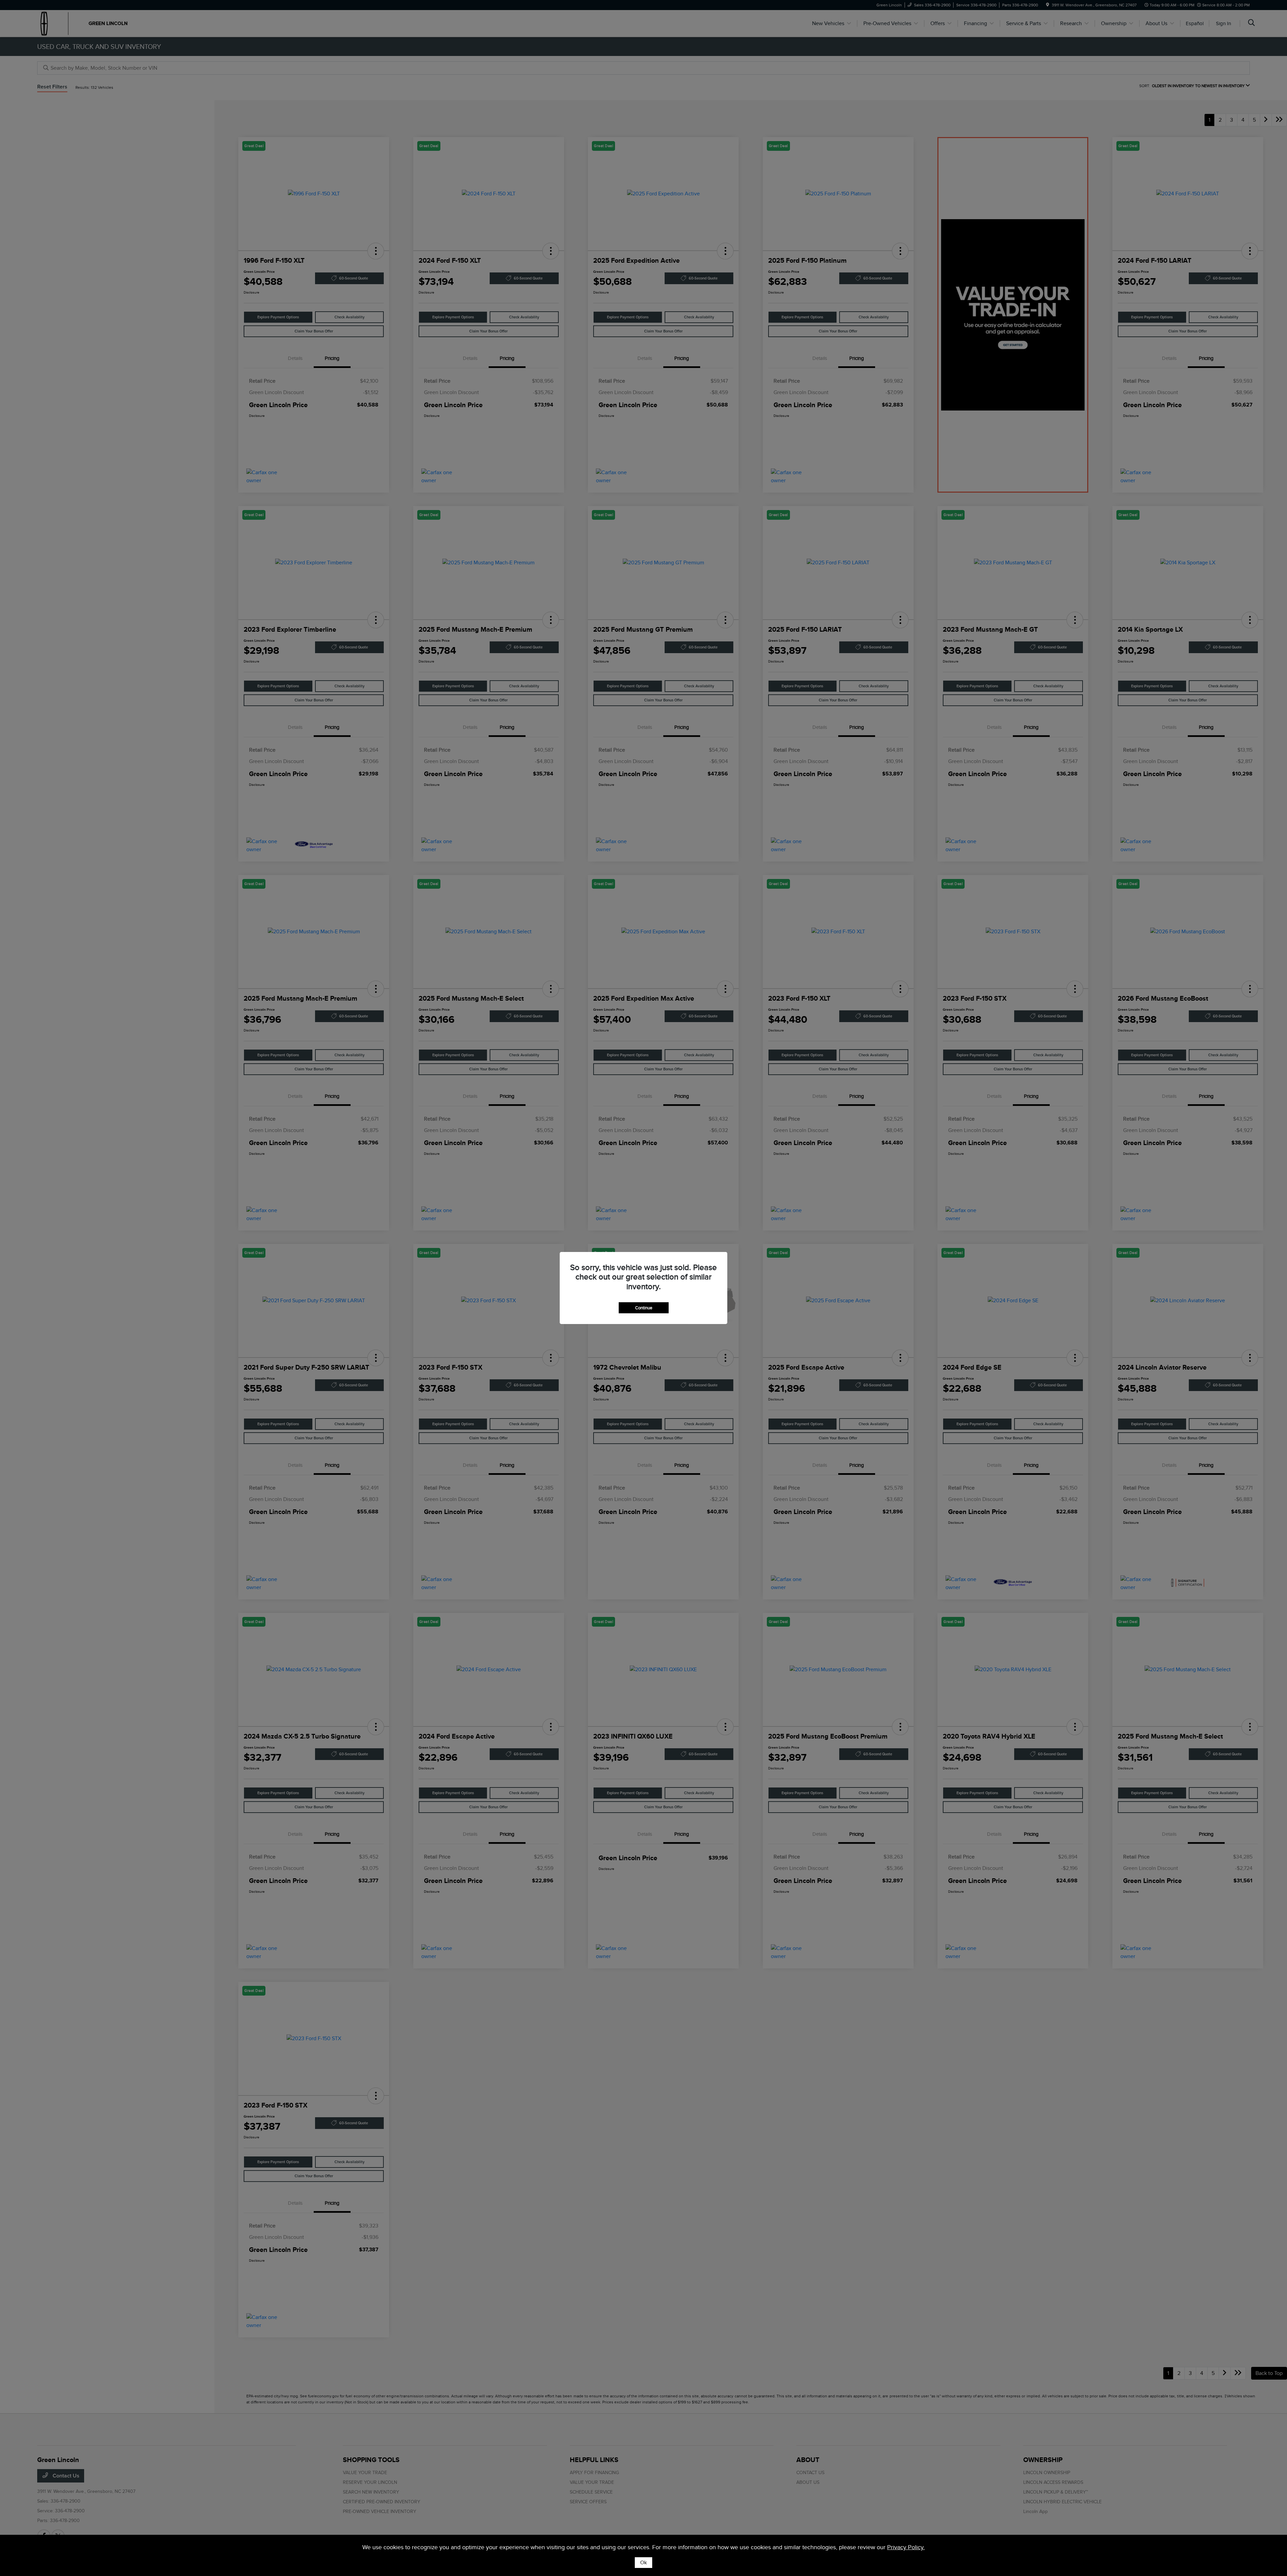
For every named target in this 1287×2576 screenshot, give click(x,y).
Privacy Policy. (906, 2547)
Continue (644, 1308)
